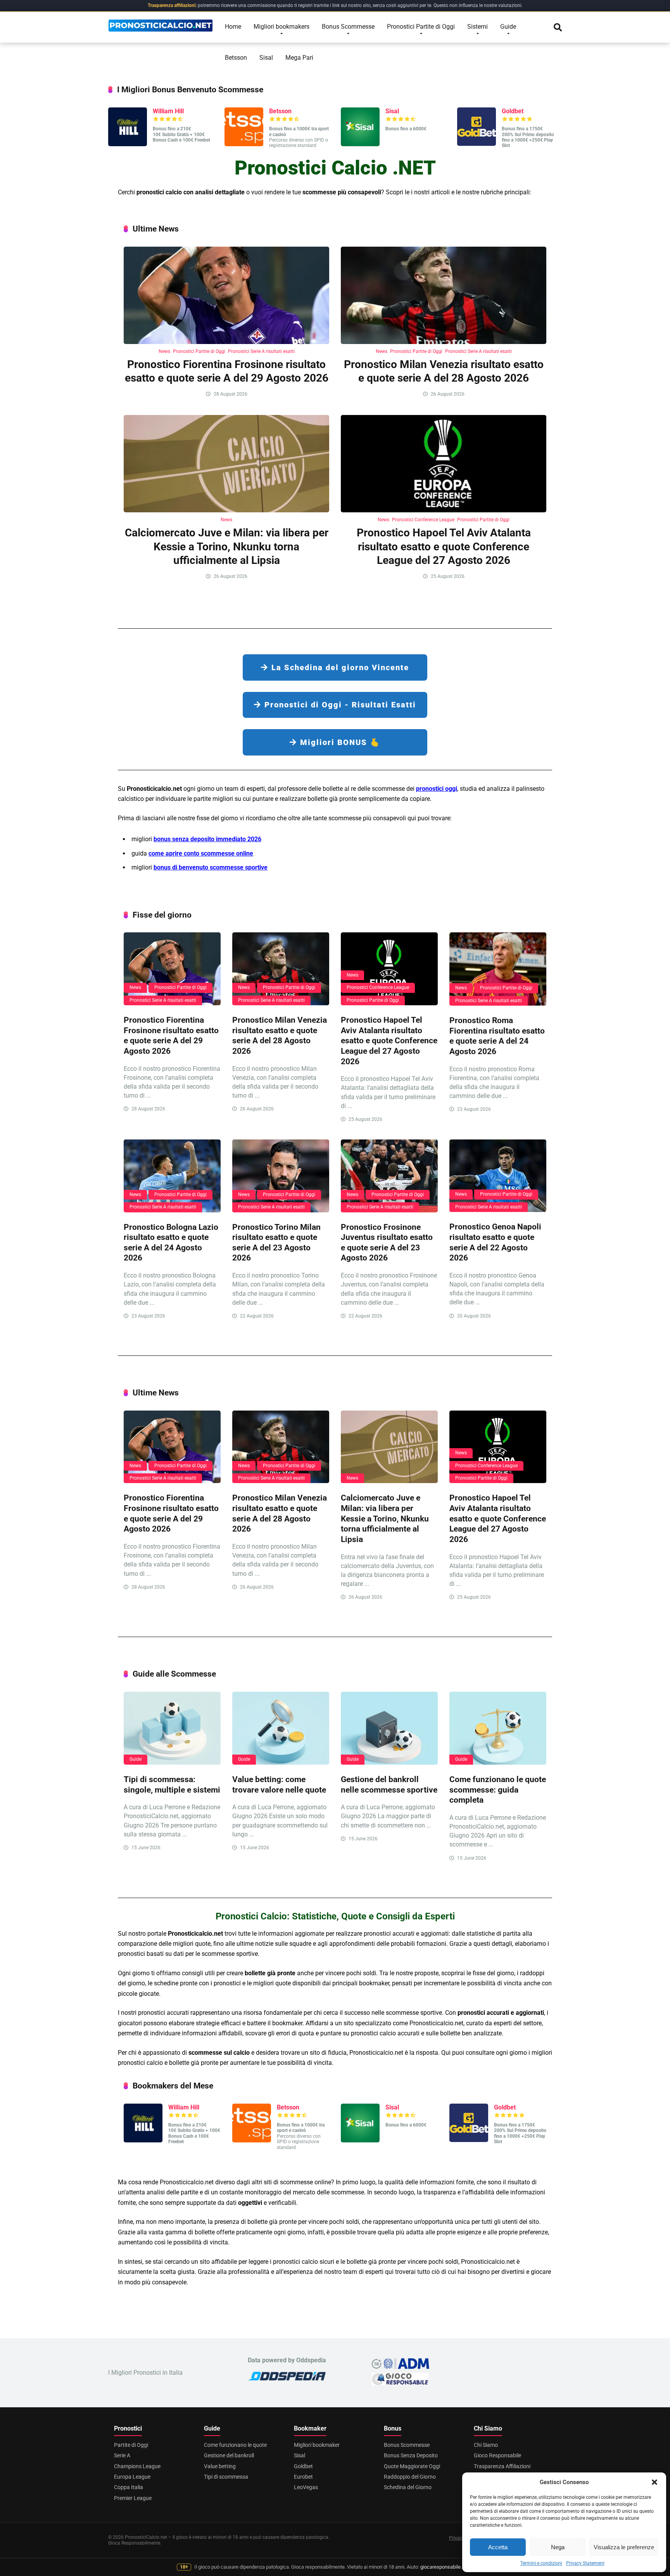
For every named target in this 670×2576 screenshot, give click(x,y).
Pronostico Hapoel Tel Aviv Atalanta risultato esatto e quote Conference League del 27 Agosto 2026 (444, 546)
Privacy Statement (585, 2563)
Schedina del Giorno (408, 2487)
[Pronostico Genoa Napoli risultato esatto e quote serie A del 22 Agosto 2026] (498, 1176)
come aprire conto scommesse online (201, 853)
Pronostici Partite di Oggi (421, 27)
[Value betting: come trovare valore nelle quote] (281, 1728)
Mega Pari (299, 58)
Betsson (236, 58)
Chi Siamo (486, 2445)
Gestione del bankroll (229, 2455)
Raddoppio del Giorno (410, 2477)
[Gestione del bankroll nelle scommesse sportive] (389, 1728)
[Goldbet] (477, 144)
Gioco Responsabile (497, 2455)
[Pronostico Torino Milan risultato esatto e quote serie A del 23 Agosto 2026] (281, 1176)
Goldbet (513, 111)
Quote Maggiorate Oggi (412, 2466)
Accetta (498, 2547)
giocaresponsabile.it (442, 2567)
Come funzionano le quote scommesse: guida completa (498, 1789)
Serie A (122, 2455)
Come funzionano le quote (235, 2445)
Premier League (133, 2498)
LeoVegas (306, 2487)
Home (233, 27)
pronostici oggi (437, 789)
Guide (508, 27)
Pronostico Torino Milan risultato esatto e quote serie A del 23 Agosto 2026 (276, 1242)
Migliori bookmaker (317, 2445)
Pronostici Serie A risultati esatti (261, 351)
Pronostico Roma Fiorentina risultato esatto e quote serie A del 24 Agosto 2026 (497, 1036)
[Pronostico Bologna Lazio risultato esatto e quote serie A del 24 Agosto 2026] (172, 1176)
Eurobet (303, 2477)
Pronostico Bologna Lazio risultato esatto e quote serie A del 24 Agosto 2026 (171, 1242)
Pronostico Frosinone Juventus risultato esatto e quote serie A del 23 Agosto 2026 (387, 1242)
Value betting (220, 2466)
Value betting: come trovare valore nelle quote (279, 1784)
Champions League (137, 2466)
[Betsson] (244, 144)
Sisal (266, 58)
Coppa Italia (129, 2487)
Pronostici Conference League (423, 520)
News (164, 351)
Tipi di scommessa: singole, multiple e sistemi (172, 1784)
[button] (654, 2482)
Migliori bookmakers (281, 27)
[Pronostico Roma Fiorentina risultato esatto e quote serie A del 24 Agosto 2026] (498, 969)
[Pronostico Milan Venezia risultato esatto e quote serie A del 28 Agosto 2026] (444, 295)
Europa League (132, 2477)
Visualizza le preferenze (624, 2547)
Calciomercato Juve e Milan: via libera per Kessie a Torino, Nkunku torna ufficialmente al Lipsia (227, 546)
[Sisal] (360, 144)
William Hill (168, 111)
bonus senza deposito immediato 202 (206, 839)
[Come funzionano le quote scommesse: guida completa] (498, 1728)
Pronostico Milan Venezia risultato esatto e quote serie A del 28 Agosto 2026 (280, 1035)
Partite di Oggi (131, 2445)
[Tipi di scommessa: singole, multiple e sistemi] (172, 1728)
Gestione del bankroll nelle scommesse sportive (389, 1784)
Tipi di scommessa (226, 2477)
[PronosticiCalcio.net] (161, 23)
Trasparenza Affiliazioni (502, 2466)
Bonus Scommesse (348, 27)
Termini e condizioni (541, 2563)
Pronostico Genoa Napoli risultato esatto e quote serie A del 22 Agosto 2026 (495, 1242)
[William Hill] (128, 144)
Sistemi (477, 27)
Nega (558, 2547)
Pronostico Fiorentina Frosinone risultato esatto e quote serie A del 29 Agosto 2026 (171, 1035)
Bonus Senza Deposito (411, 2455)
